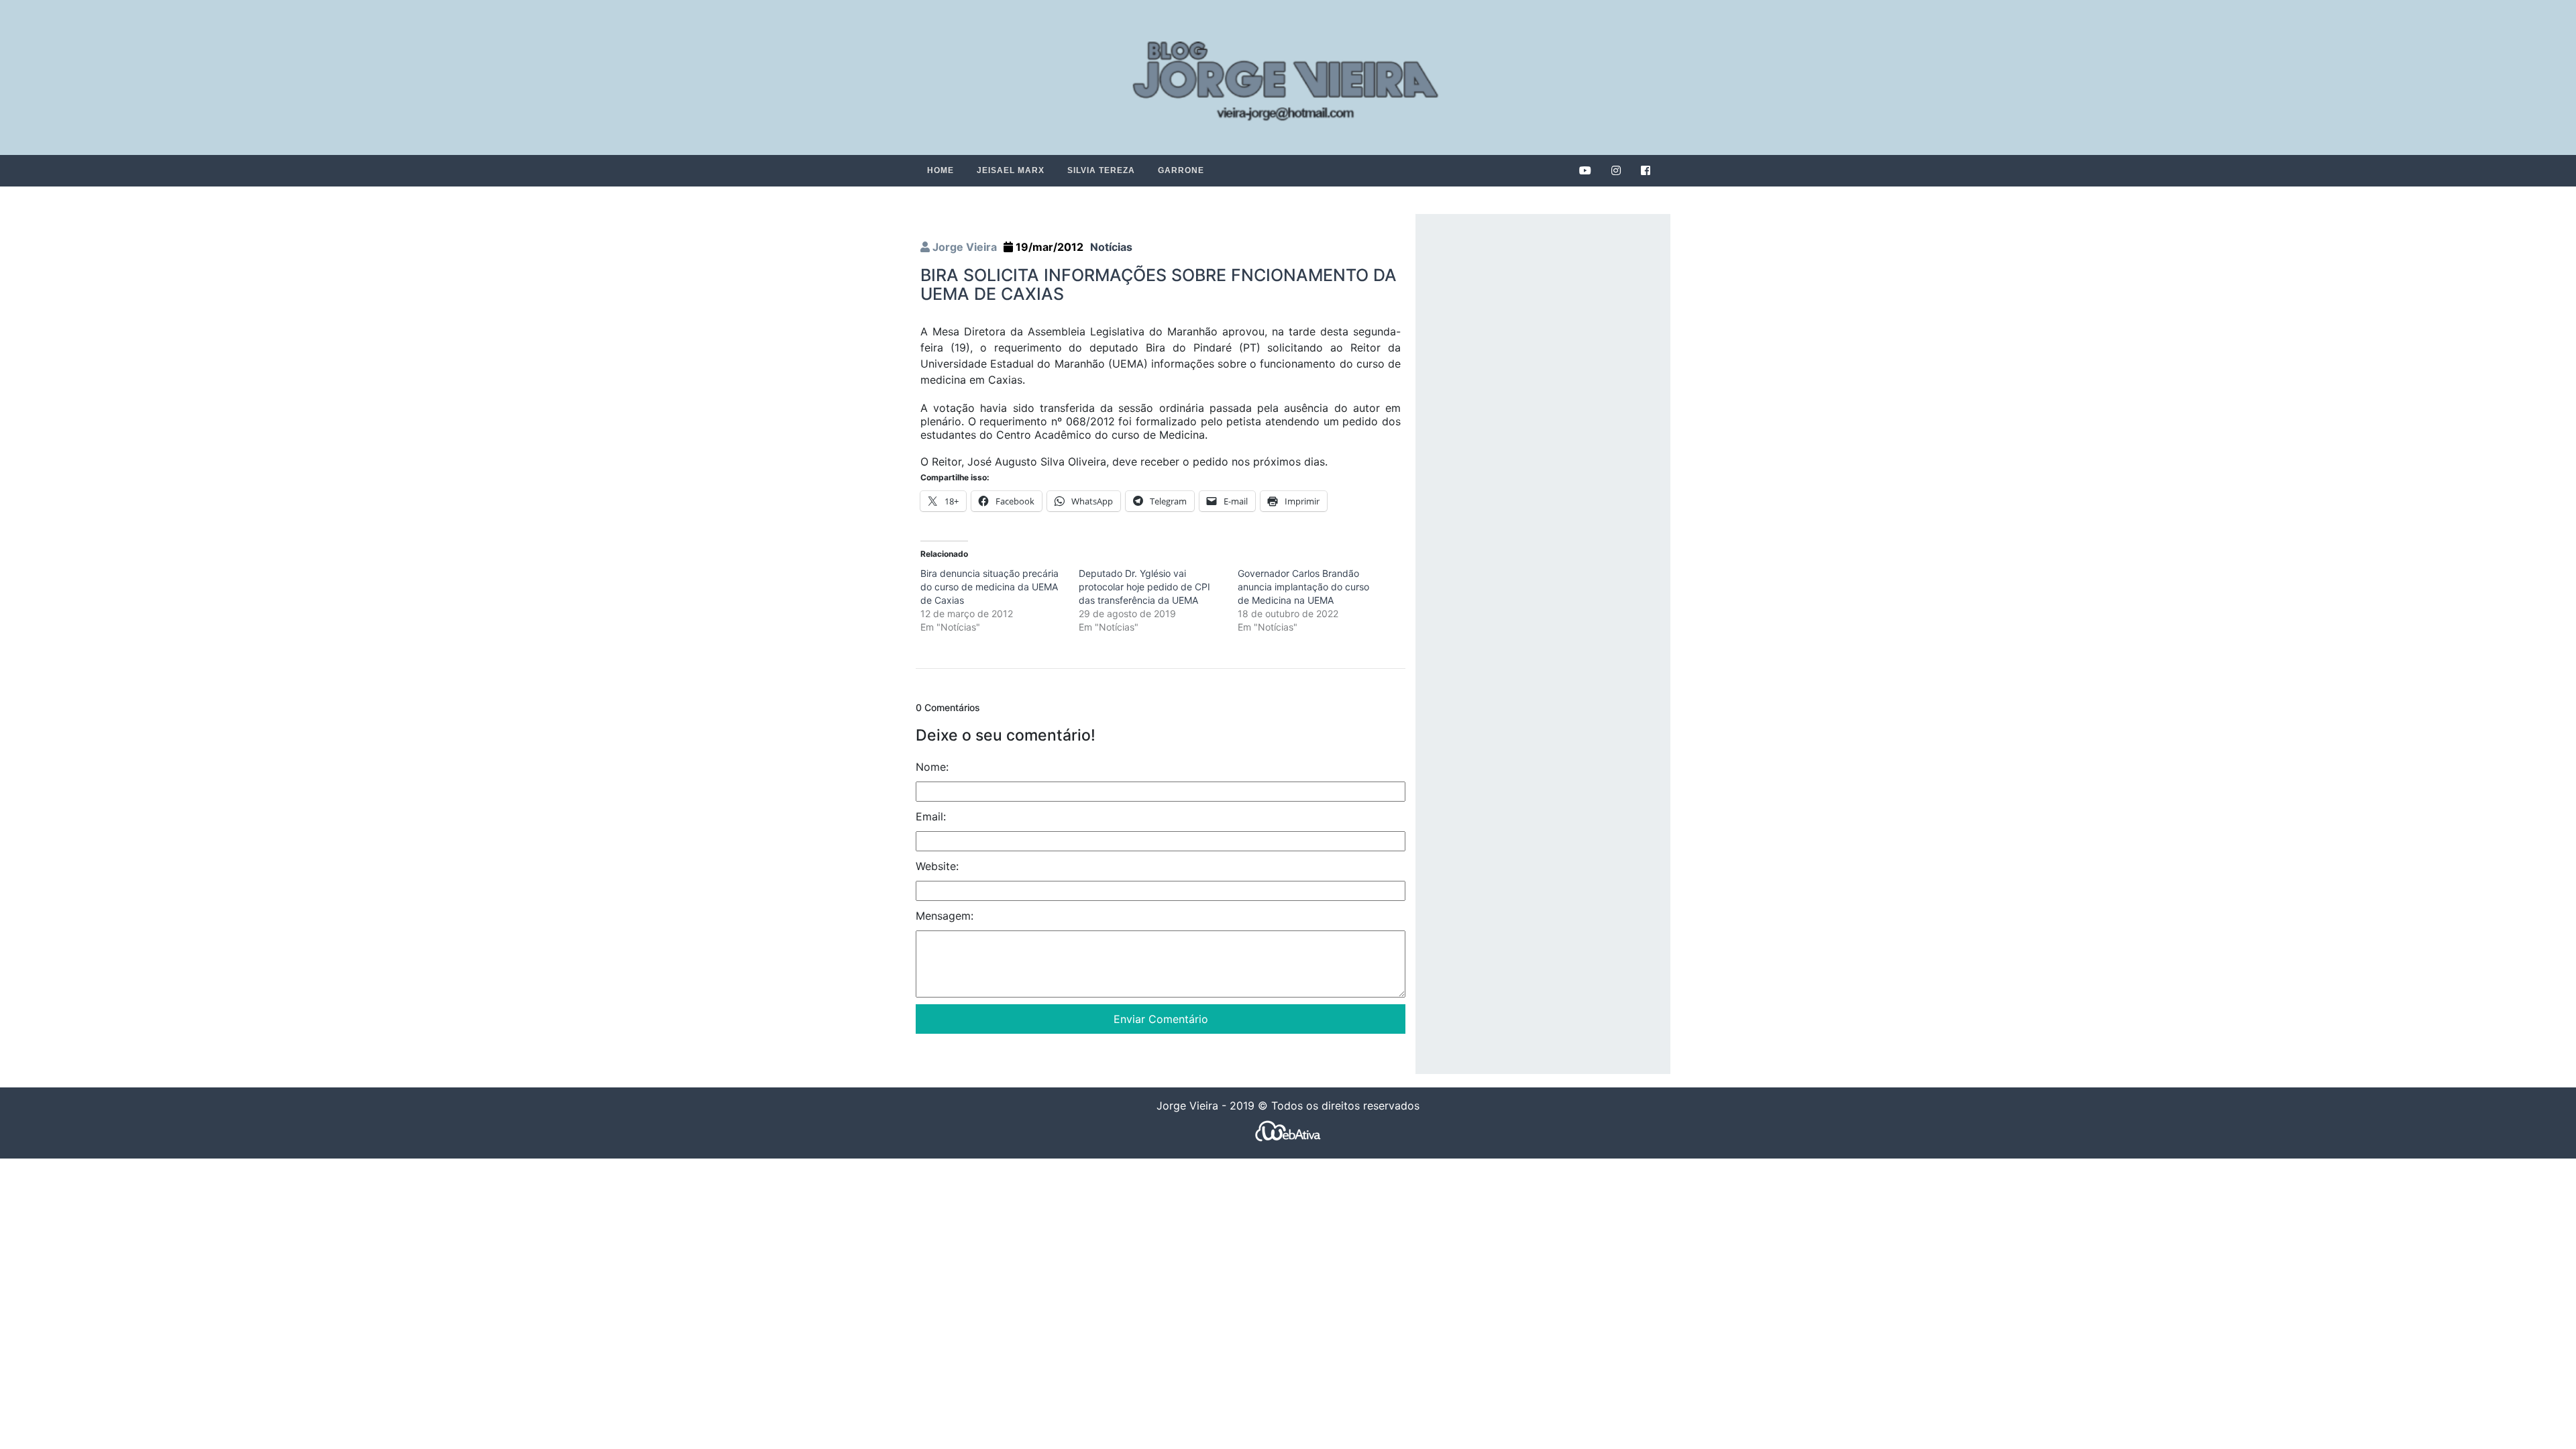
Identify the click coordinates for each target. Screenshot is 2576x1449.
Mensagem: (945, 916)
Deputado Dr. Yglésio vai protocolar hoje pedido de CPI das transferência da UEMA (1144, 587)
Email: (931, 816)
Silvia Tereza (1101, 170)
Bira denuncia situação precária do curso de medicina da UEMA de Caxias (989, 587)
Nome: (932, 767)
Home (941, 170)
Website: (937, 866)
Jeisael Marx (1011, 170)
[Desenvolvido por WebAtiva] (1288, 1131)
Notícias (1111, 247)
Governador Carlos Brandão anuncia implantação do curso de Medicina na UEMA (1303, 587)
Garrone (1181, 170)
